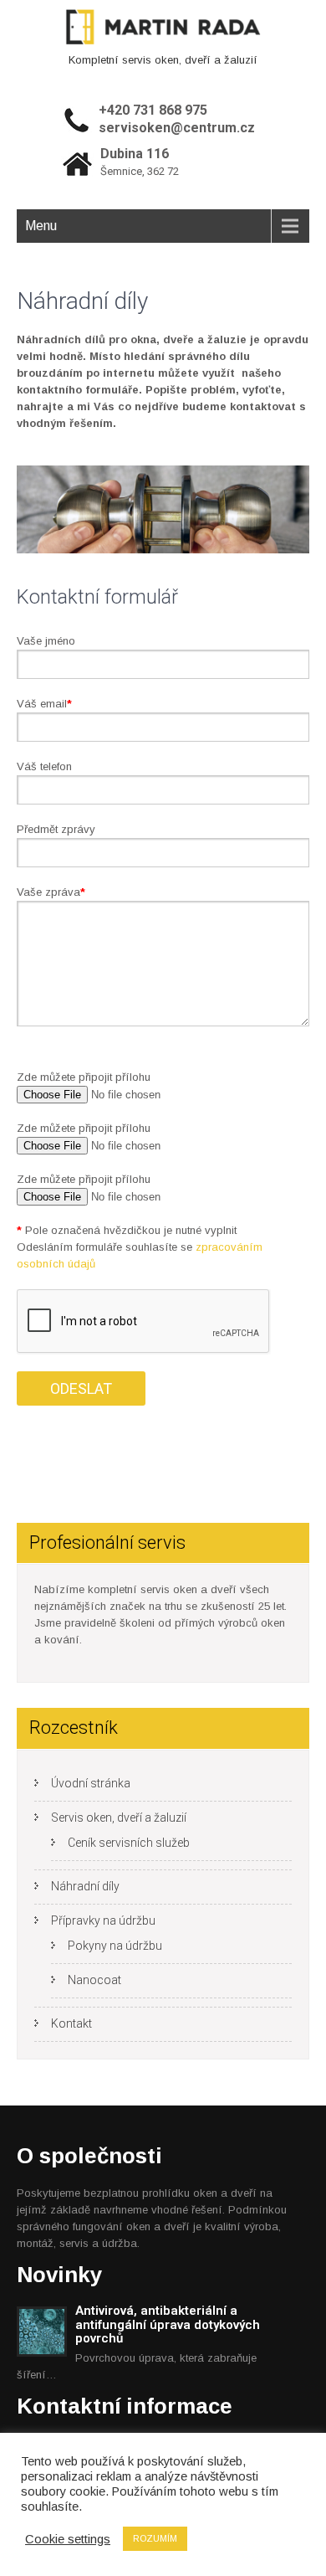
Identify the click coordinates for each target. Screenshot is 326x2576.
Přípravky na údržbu (103, 1920)
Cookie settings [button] (68, 2539)
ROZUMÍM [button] (155, 2538)
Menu (41, 226)
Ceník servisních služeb (129, 1843)
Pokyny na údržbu (115, 1946)
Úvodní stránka (91, 1783)
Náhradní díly (85, 1886)
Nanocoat (94, 1980)
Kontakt (71, 2023)
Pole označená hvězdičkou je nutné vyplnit (127, 1230)
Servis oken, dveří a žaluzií (119, 1818)
